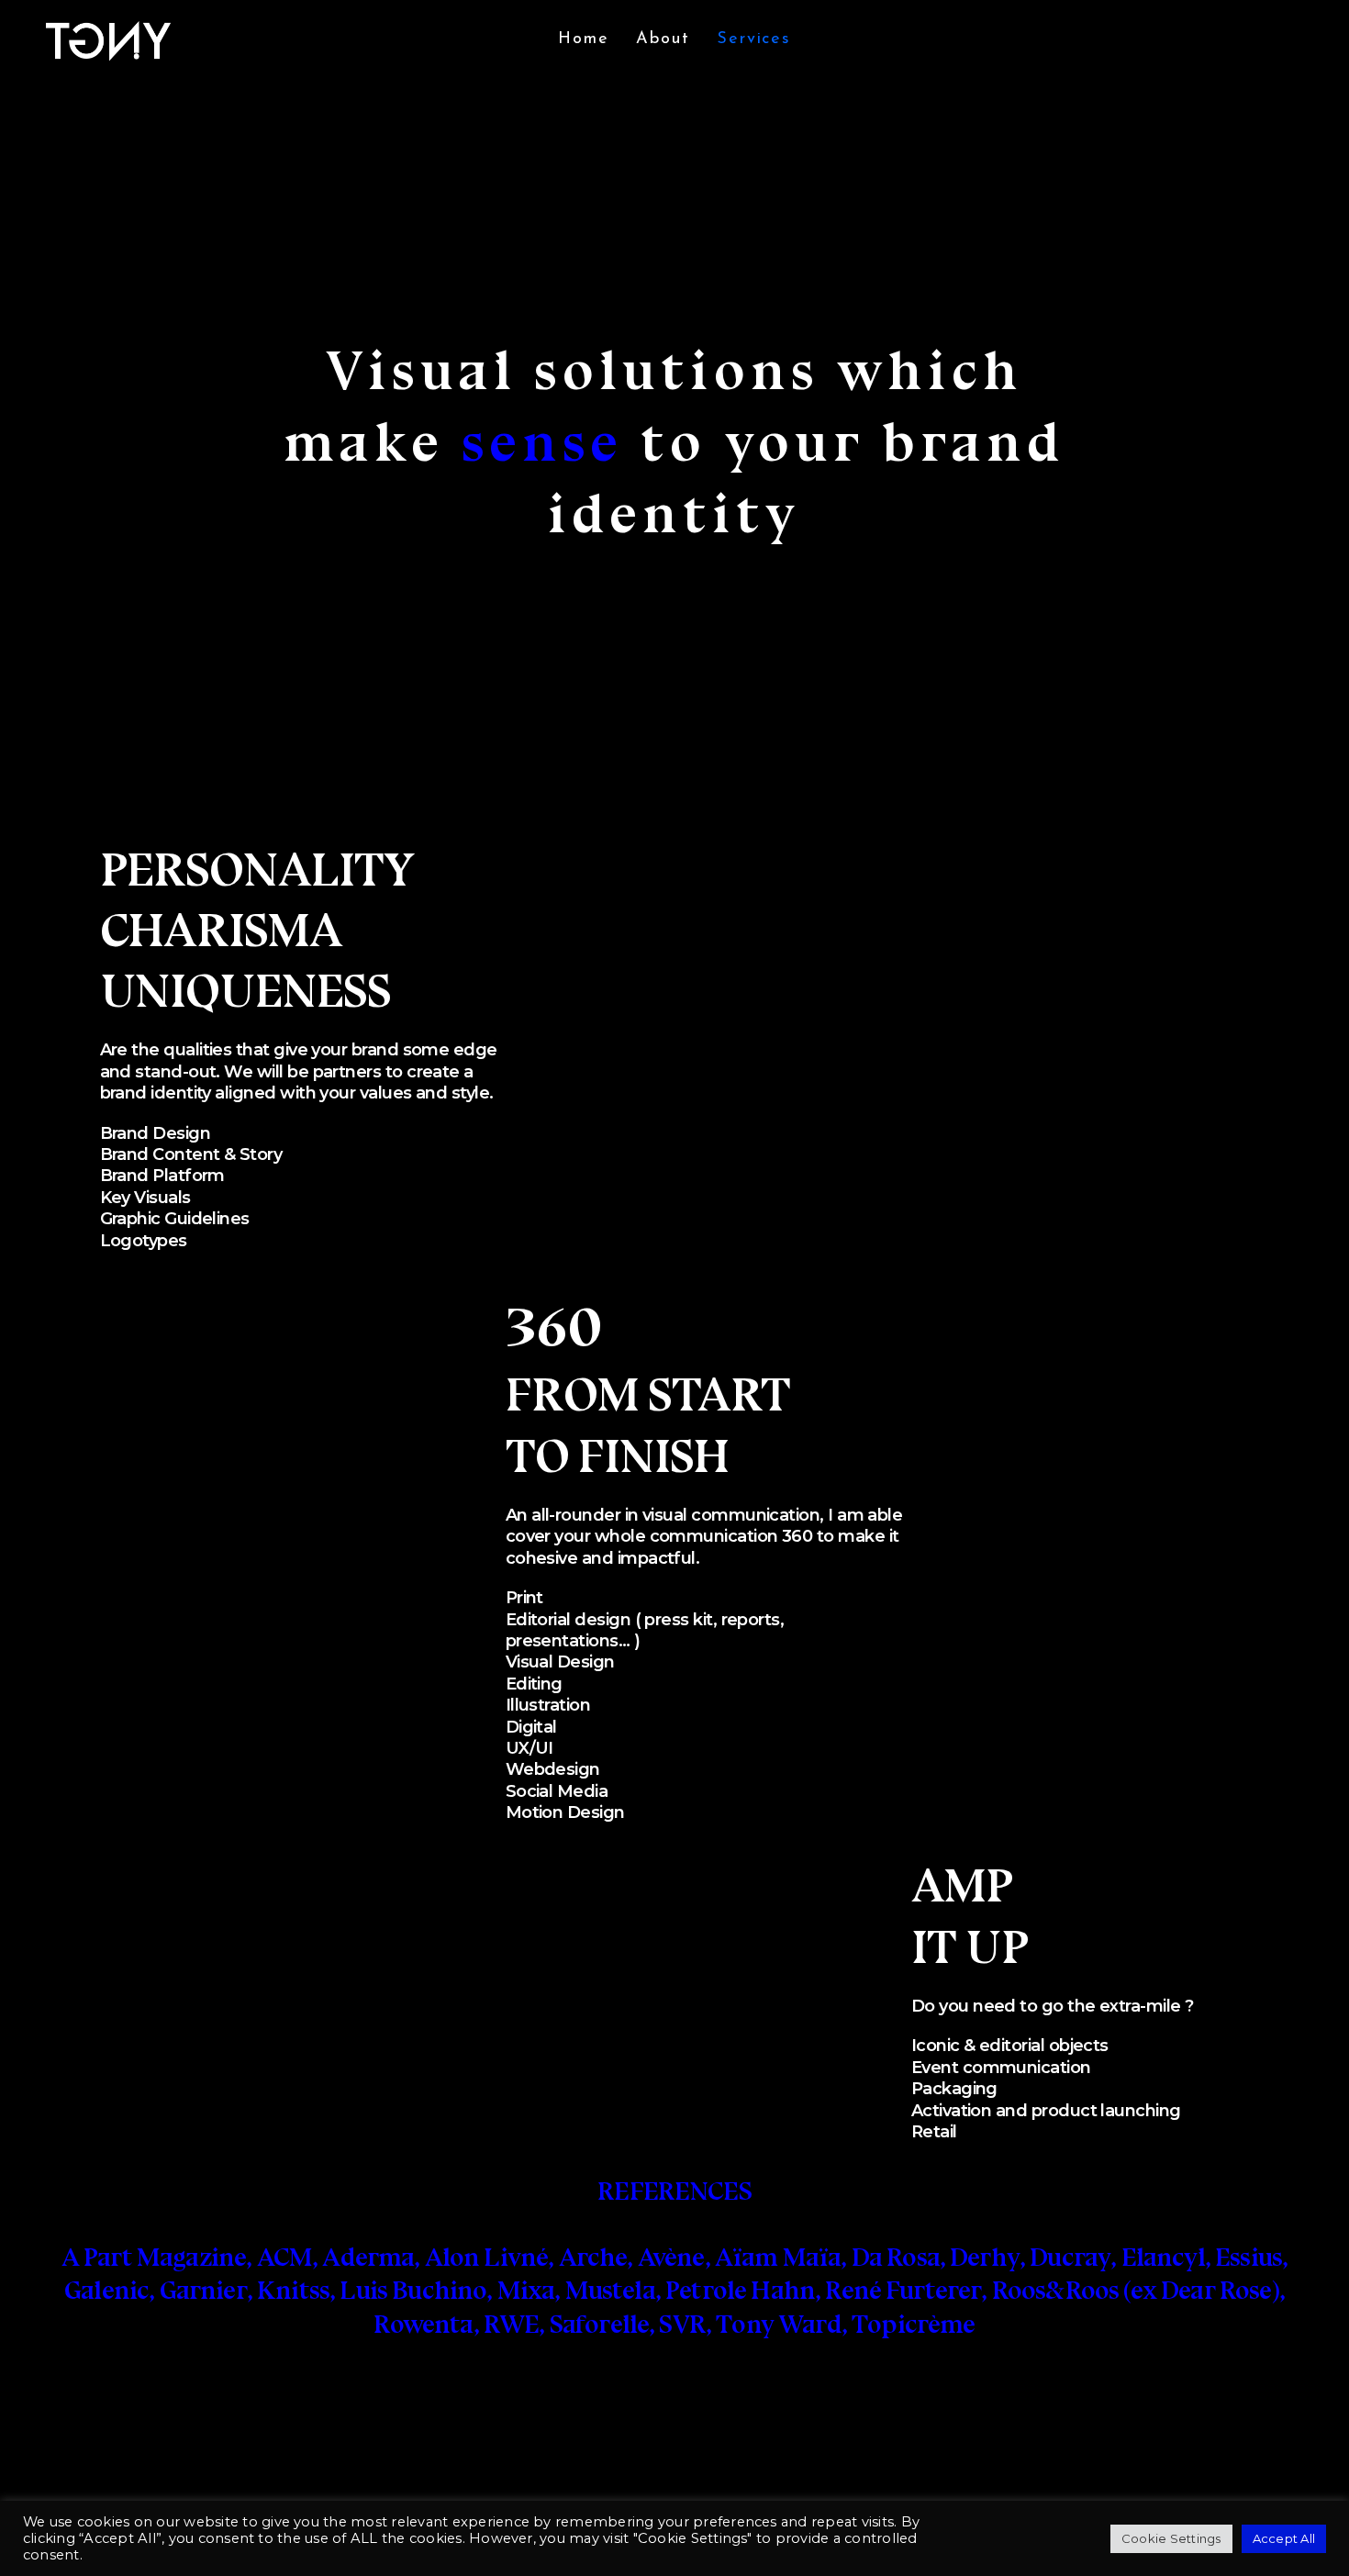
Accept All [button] (1284, 2538)
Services (753, 39)
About (663, 39)
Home (583, 39)
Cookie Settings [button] (1171, 2538)
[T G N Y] (109, 40)
